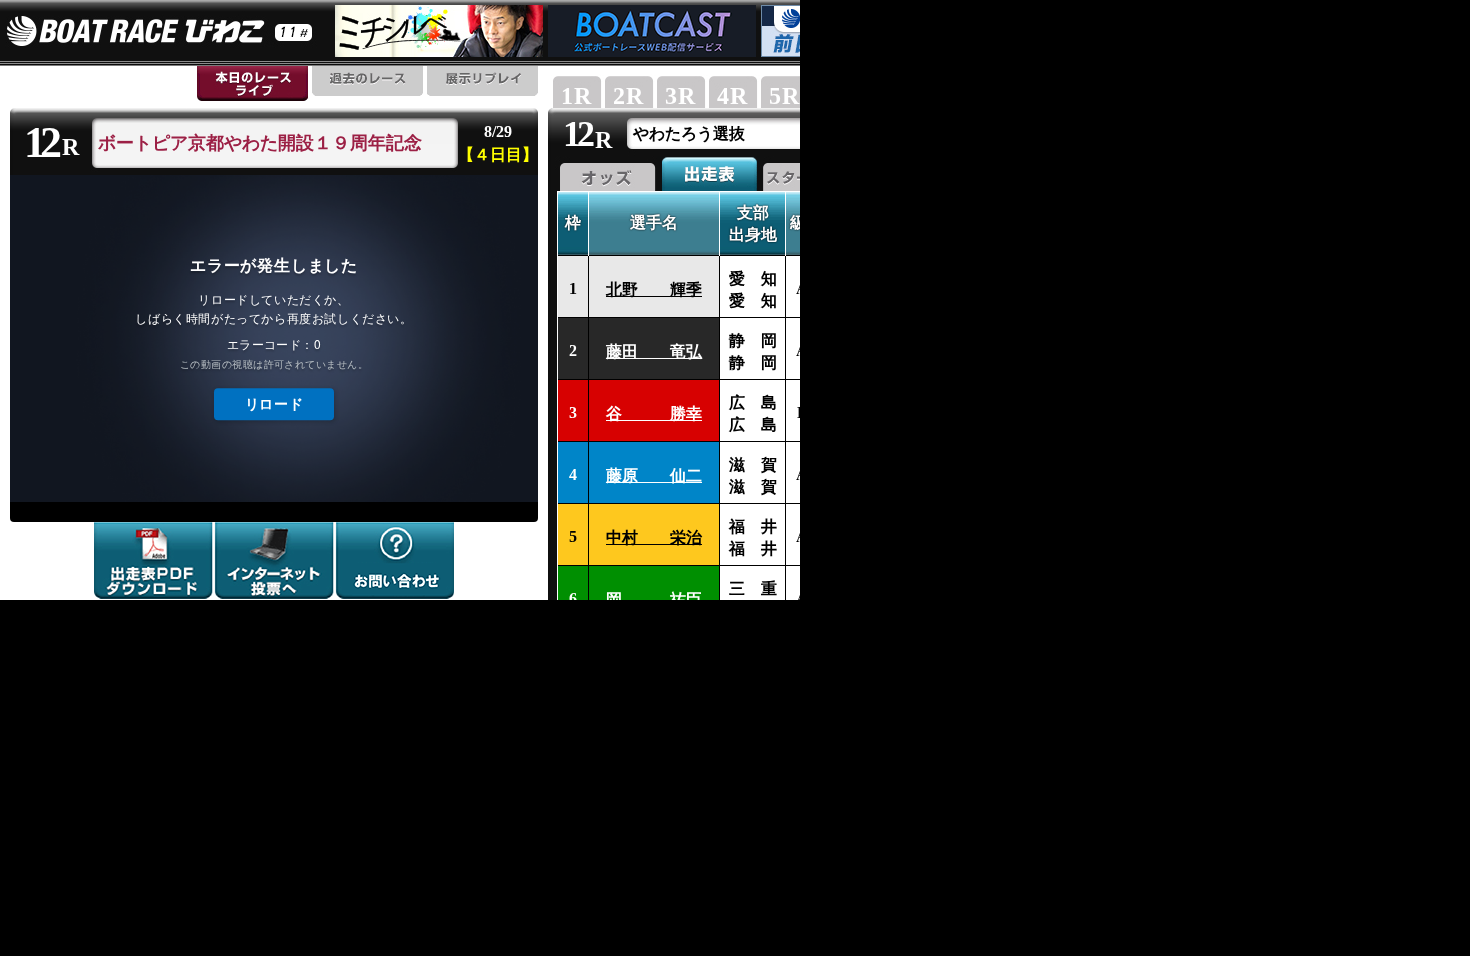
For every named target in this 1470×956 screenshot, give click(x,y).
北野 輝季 (654, 289)
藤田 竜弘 (654, 351)
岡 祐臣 (654, 599)
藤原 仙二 (654, 475)
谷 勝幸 (654, 413)
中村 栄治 (654, 537)
